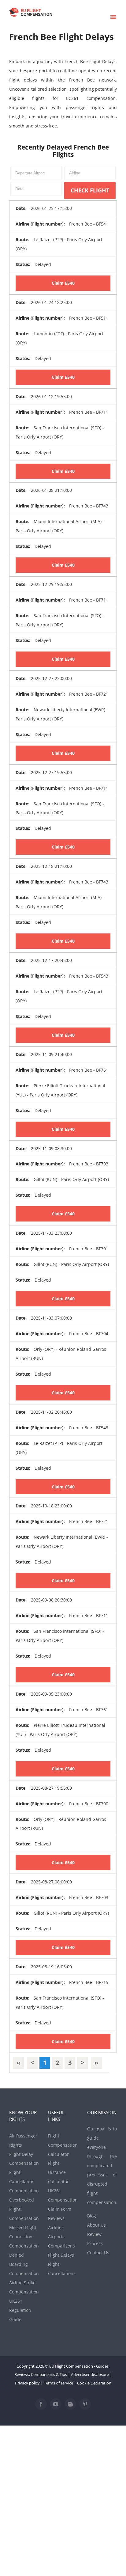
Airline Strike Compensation (24, 2287)
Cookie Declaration (94, 2383)
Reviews (56, 2218)
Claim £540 (63, 283)
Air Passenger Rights (23, 2140)
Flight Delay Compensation (24, 2159)
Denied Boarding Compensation (24, 2264)
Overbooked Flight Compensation (24, 2209)
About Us (96, 2225)
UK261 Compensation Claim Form (63, 2200)
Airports (56, 2237)
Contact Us (98, 2253)
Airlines (56, 2227)
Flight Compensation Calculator (63, 2145)
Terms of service (58, 2383)
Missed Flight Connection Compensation (24, 2237)
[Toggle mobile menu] (114, 17)
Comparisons (61, 2246)
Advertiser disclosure (90, 2374)
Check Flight (90, 190)
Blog (92, 2216)
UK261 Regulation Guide (20, 2310)
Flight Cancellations (62, 2269)
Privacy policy (27, 2383)
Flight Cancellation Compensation (24, 2181)
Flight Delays (61, 2255)
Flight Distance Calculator (58, 2172)
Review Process (95, 2239)
